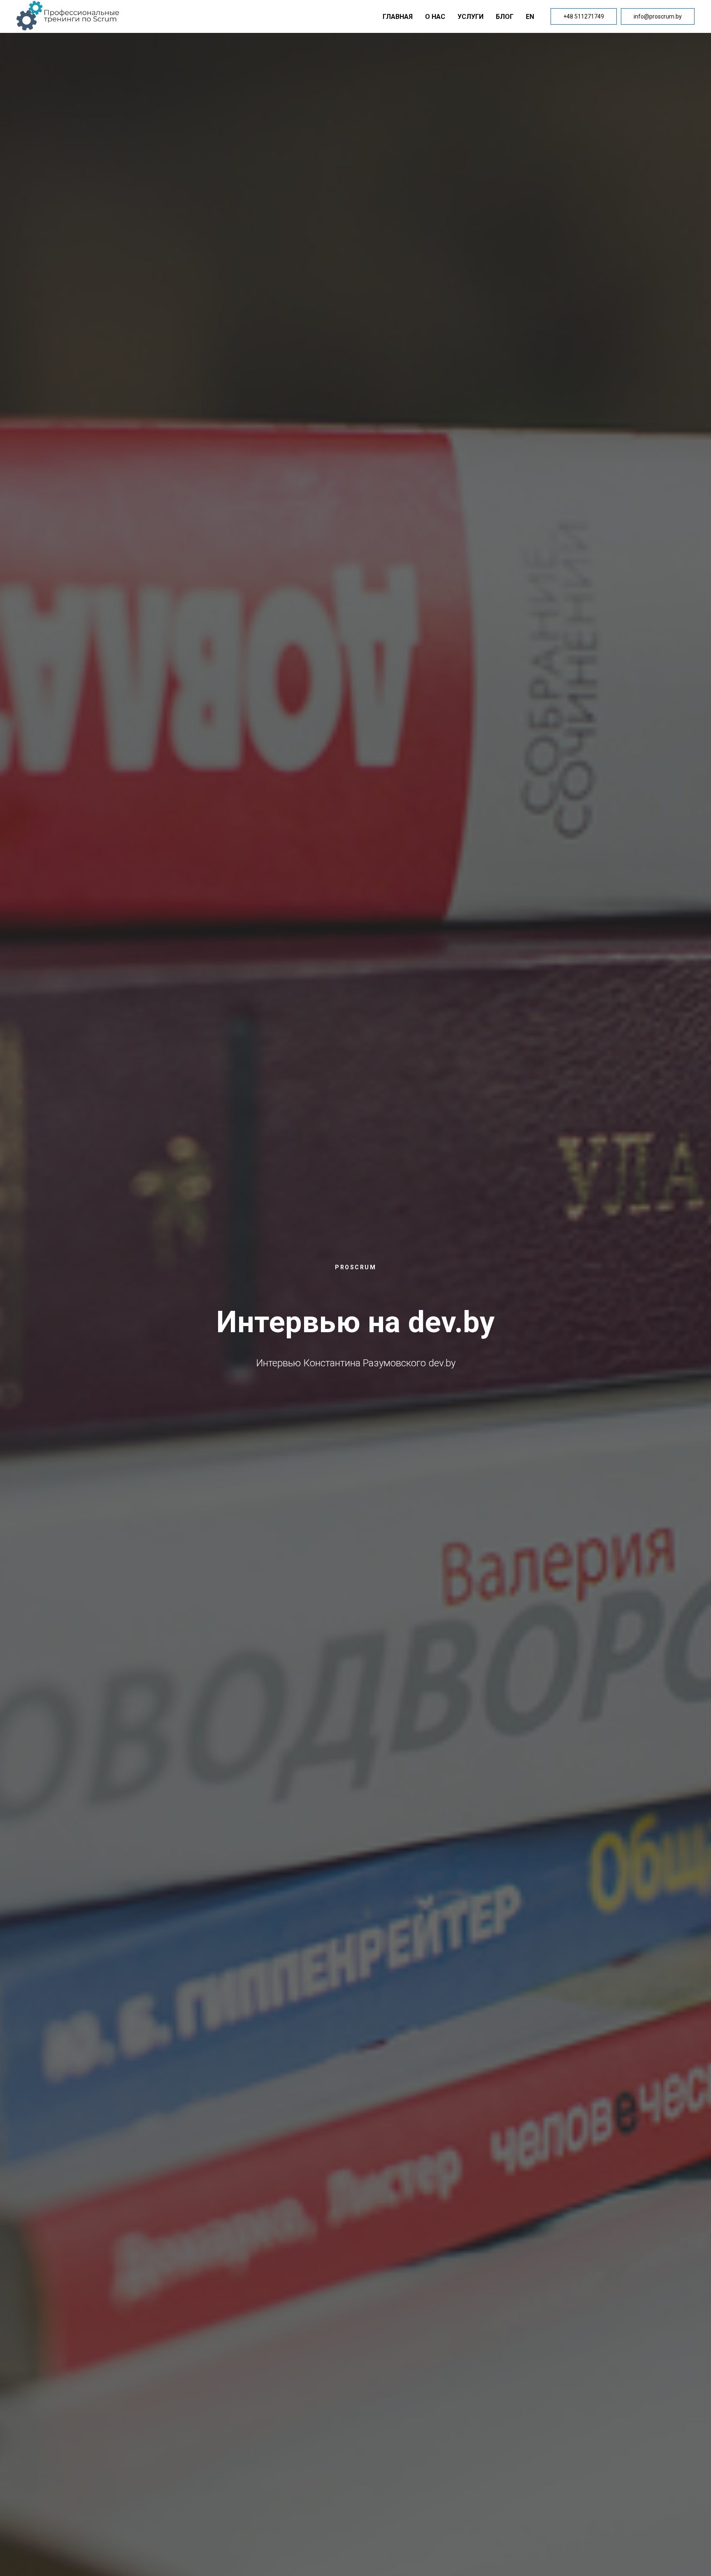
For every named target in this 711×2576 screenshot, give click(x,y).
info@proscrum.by (658, 16)
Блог (505, 17)
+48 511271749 (584, 16)
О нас (435, 17)
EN (530, 17)
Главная (398, 17)
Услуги (471, 17)
